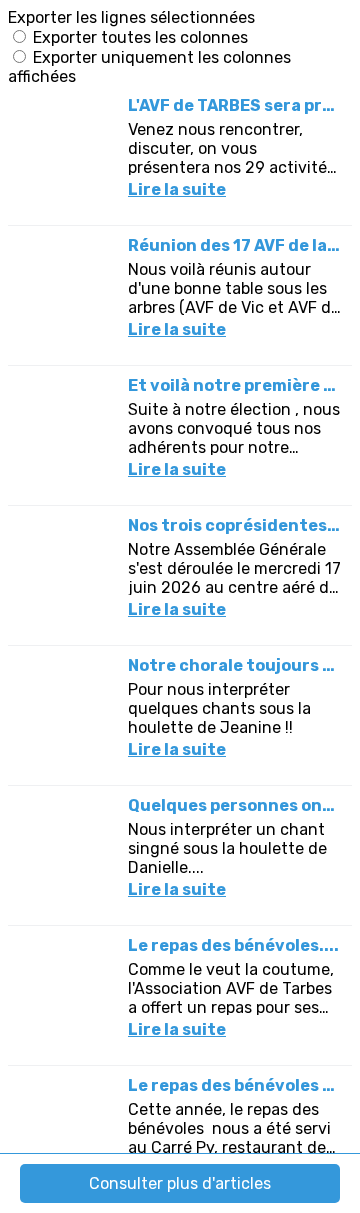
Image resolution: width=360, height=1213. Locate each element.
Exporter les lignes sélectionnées (131, 17)
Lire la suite (177, 189)
